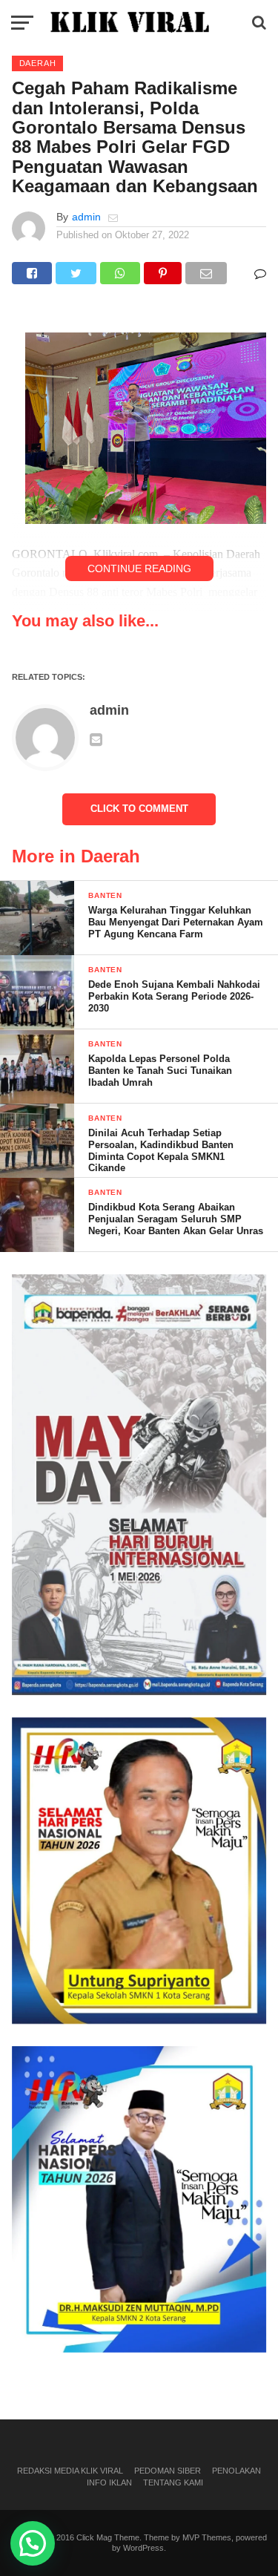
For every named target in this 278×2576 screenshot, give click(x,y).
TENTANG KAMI (173, 2482)
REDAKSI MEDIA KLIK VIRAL (70, 2471)
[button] (33, 2543)
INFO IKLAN (109, 2482)
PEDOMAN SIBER (168, 2471)
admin (86, 217)
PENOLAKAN (236, 2471)
